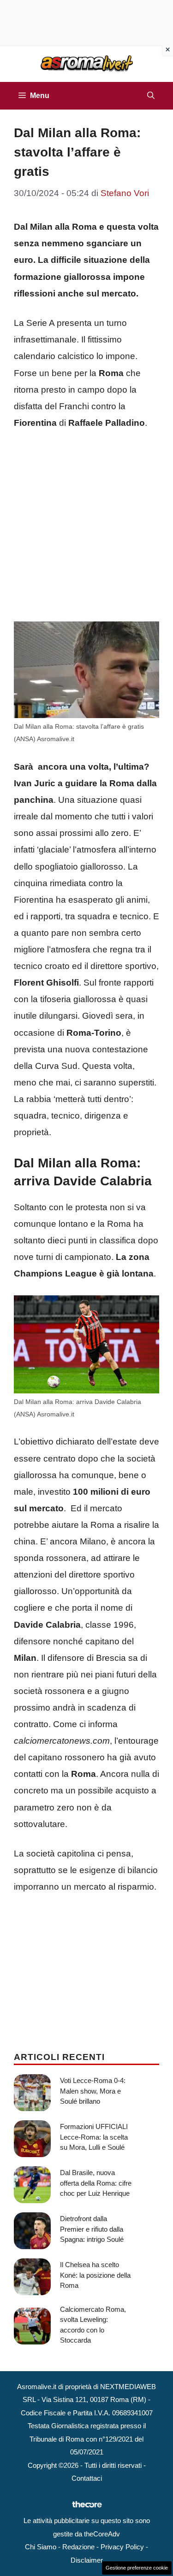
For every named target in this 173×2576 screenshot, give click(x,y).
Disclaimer (87, 2560)
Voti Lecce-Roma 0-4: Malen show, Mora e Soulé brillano (93, 2091)
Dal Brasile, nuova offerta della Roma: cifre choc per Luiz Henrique (96, 2183)
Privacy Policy (122, 2547)
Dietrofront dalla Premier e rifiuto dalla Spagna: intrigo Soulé (92, 2229)
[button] (151, 96)
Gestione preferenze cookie (137, 2568)
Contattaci (87, 2478)
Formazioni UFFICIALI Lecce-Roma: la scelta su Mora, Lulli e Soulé (94, 2137)
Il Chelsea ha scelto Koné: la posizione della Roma (95, 2275)
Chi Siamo (41, 2547)
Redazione (78, 2547)
